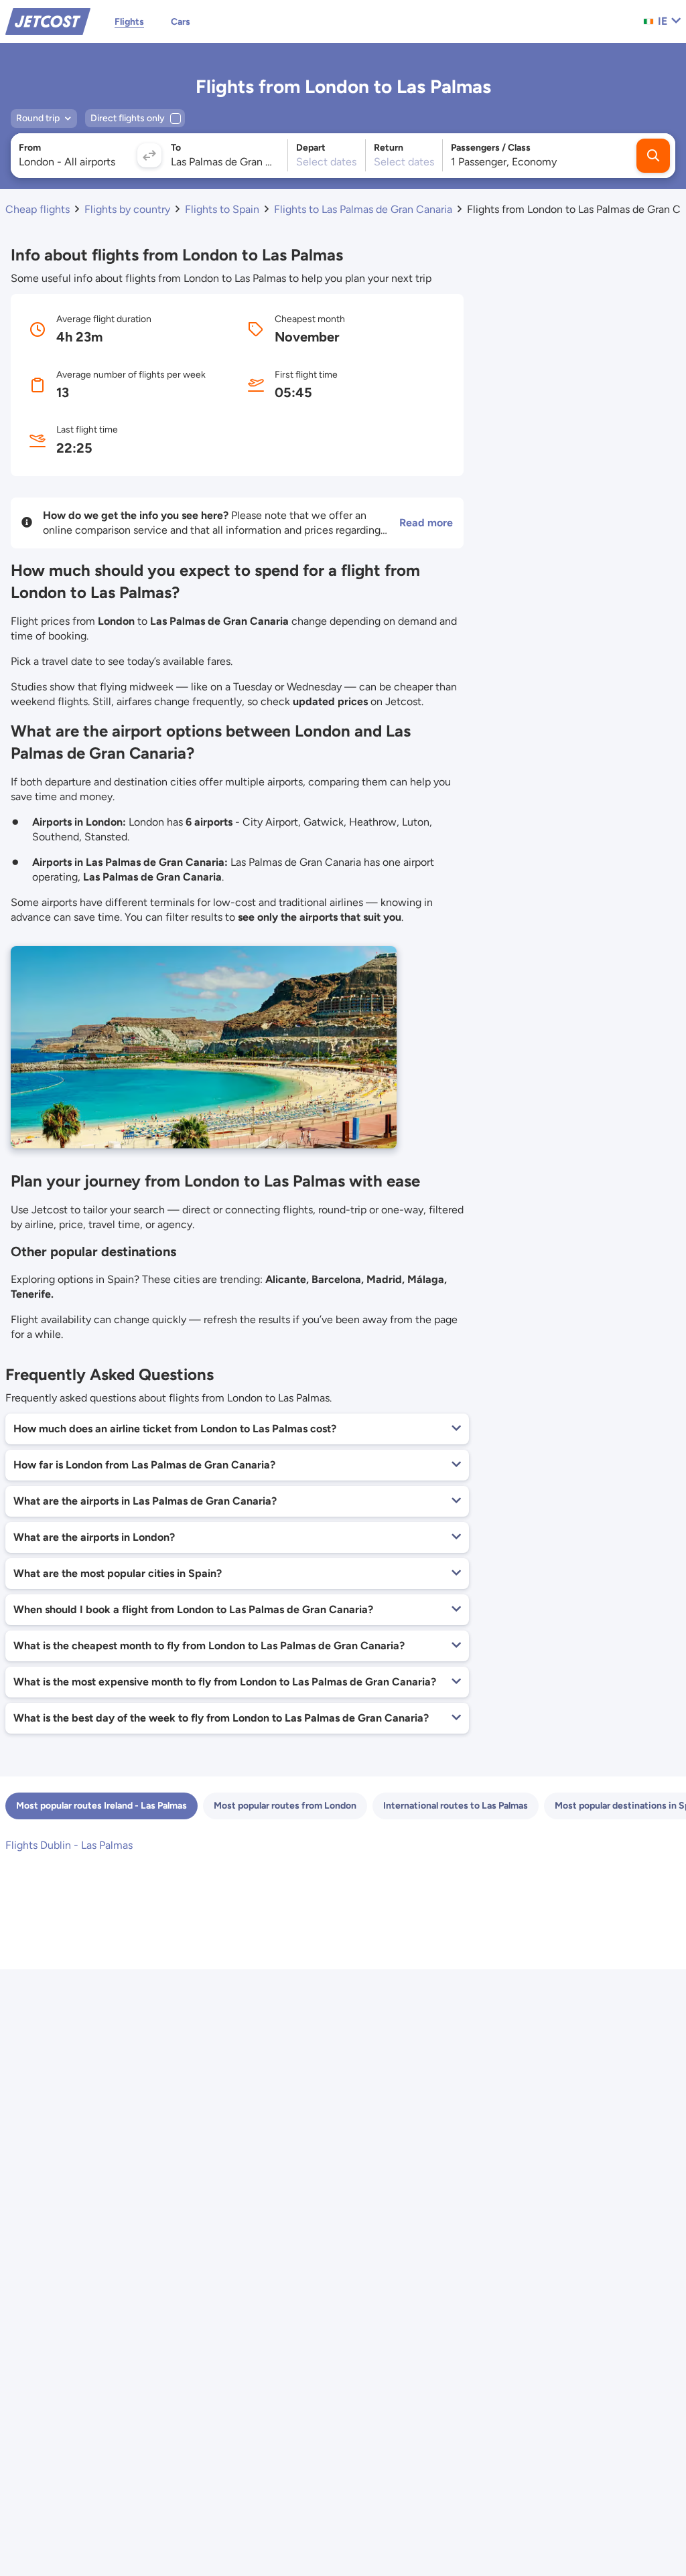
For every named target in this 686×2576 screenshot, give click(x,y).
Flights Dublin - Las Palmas (69, 1845)
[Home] (48, 20)
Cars (181, 22)
